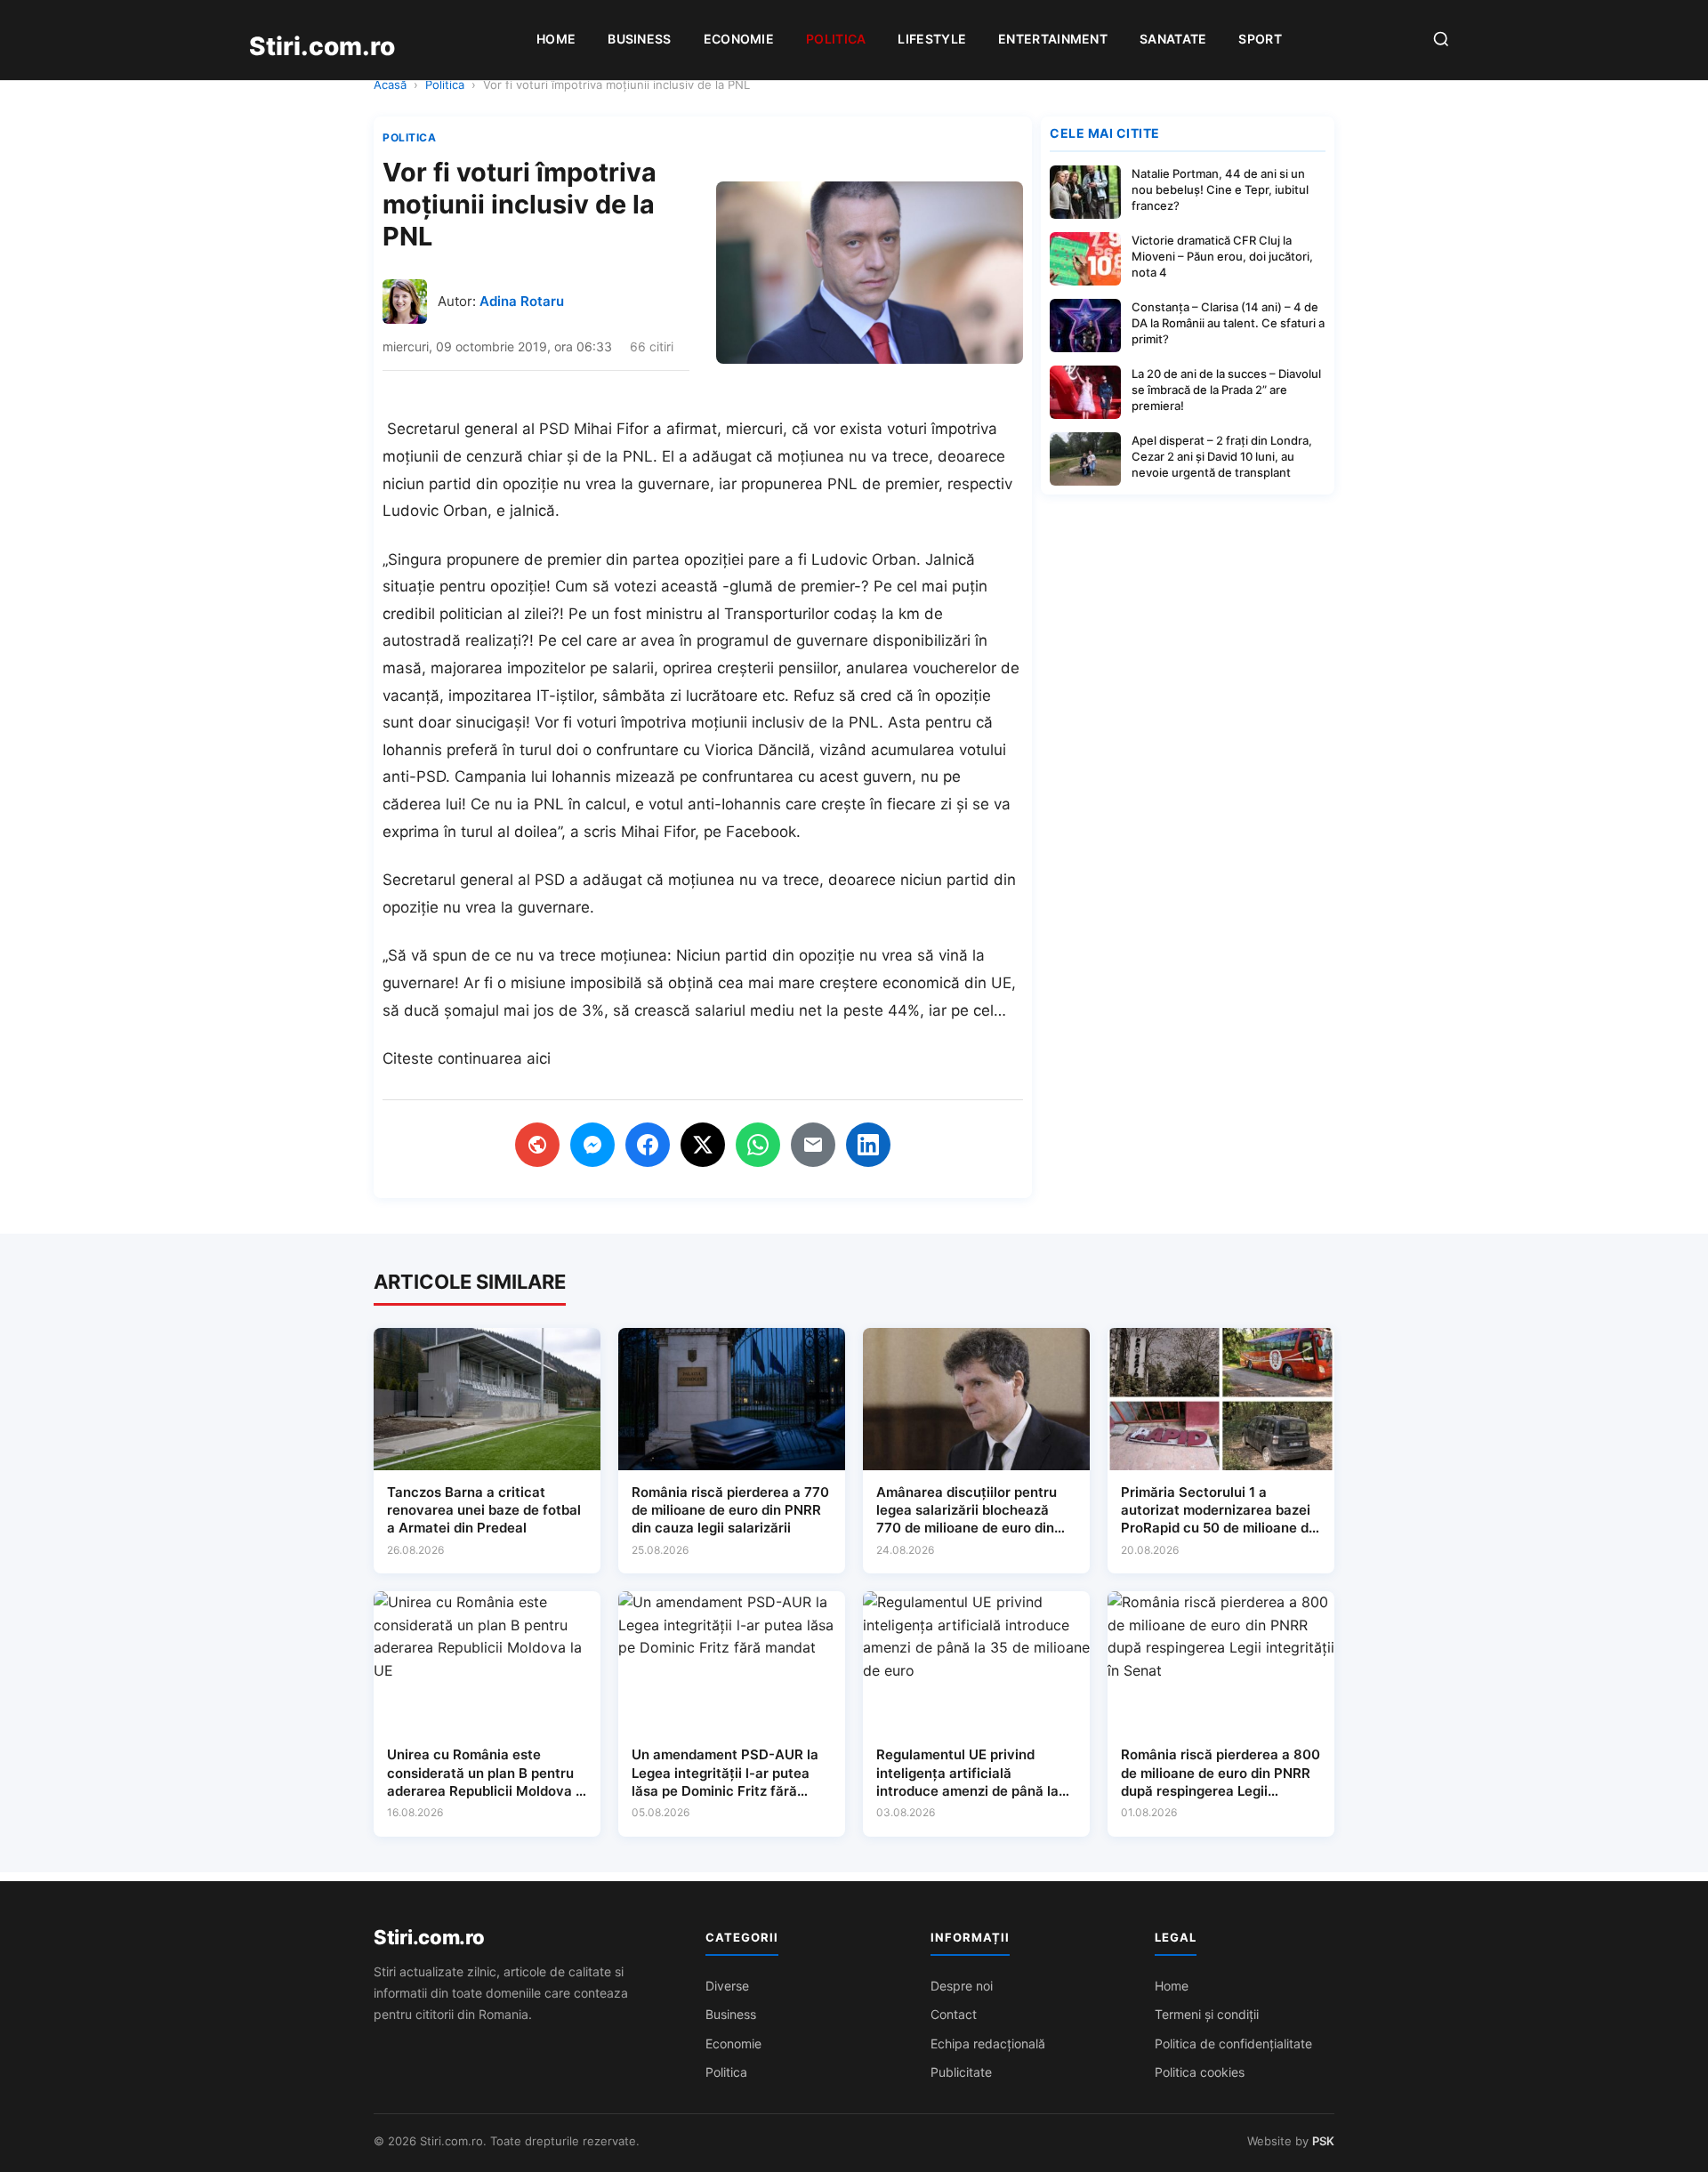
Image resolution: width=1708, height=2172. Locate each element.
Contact (954, 2014)
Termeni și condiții (1207, 2014)
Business (639, 39)
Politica (836, 39)
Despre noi (962, 1986)
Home (556, 39)
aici (539, 1058)
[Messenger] (592, 1145)
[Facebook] (648, 1145)
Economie (739, 39)
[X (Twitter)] (703, 1145)
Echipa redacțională (988, 2043)
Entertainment (1053, 39)
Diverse (727, 1986)
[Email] (813, 1145)
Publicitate (961, 2072)
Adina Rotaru (522, 301)
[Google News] (537, 1145)
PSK (1323, 2141)
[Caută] (1441, 40)
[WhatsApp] (758, 1145)
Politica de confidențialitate (1233, 2043)
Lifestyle (932, 39)
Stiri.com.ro (429, 1937)
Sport (1260, 39)
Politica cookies (1200, 2072)
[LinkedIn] (868, 1145)
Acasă (390, 84)
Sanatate (1173, 39)
